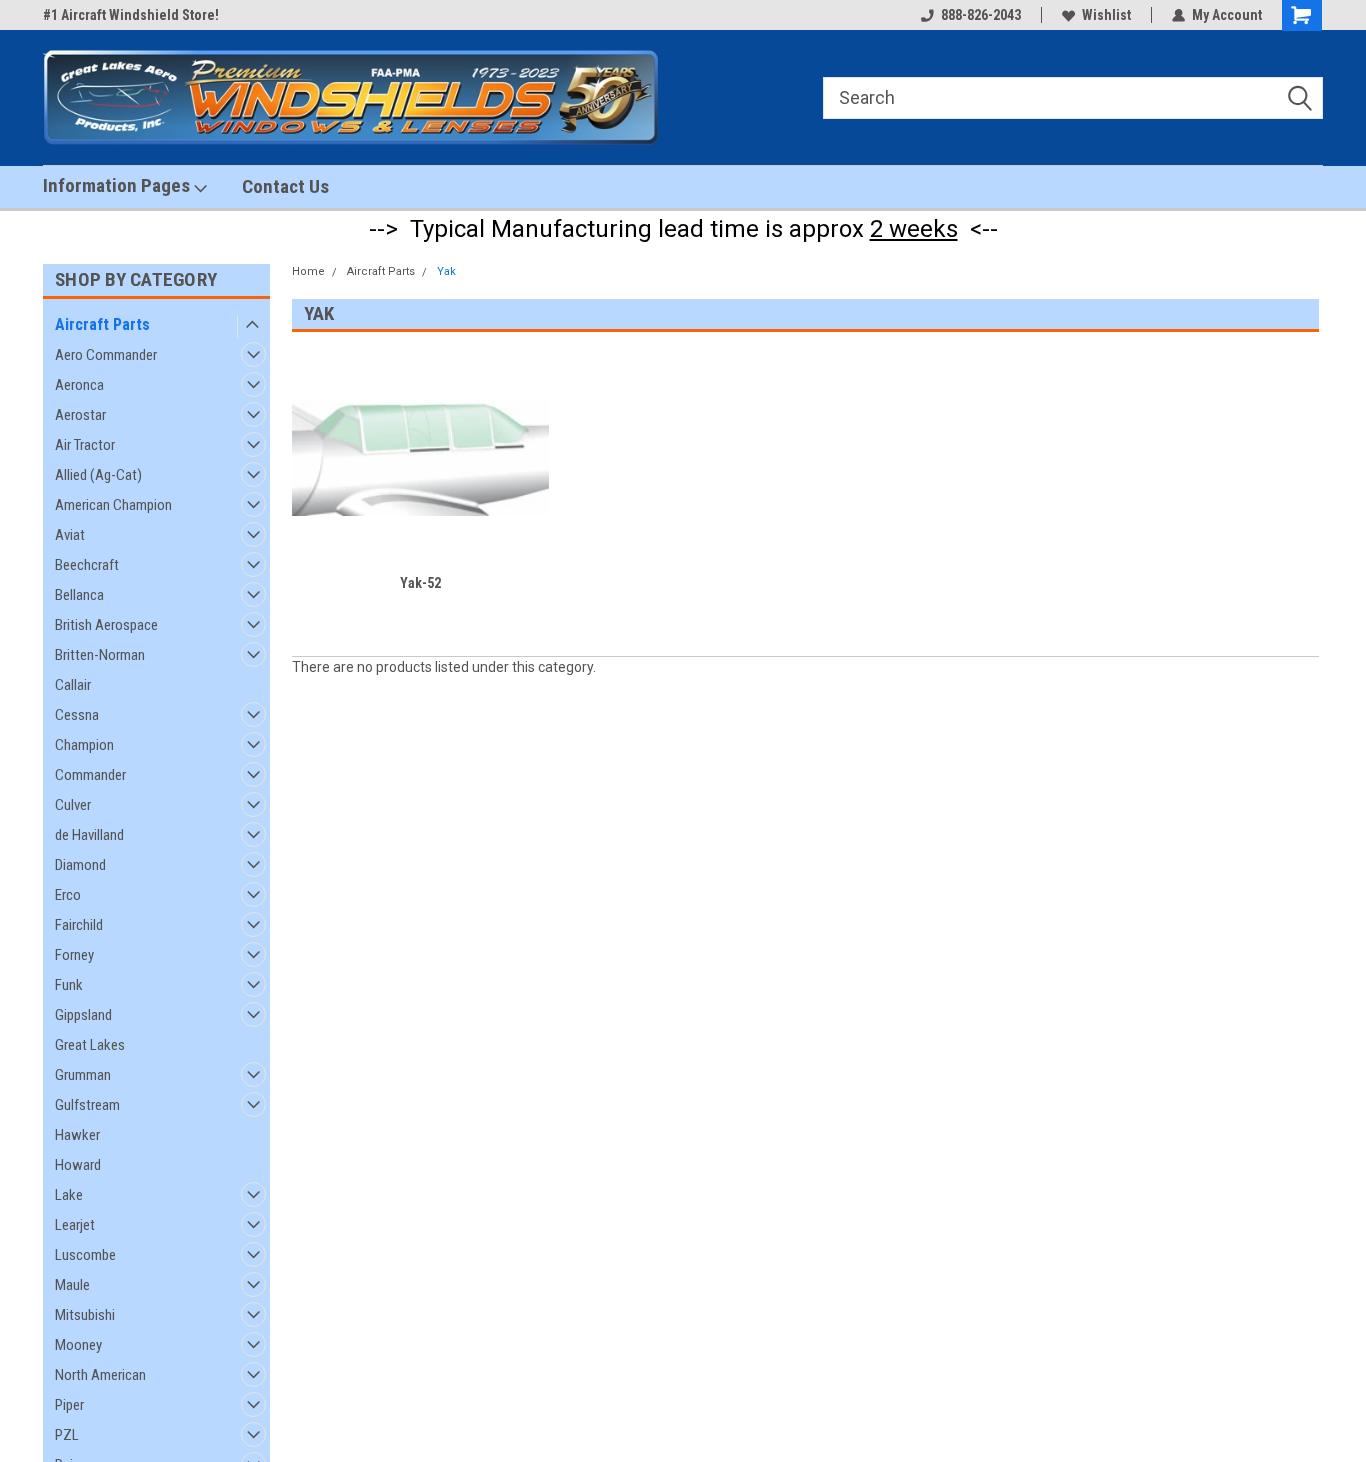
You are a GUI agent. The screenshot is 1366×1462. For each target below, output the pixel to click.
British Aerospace (106, 625)
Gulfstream (87, 1105)
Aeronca (79, 385)
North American (100, 1375)
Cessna (77, 715)
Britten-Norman (100, 655)
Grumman (83, 1075)
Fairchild (79, 925)
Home (308, 271)
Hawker (77, 1135)
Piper (69, 1405)
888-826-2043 (981, 15)
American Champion (113, 505)
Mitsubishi (85, 1315)
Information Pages (118, 185)
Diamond (80, 865)
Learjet (75, 1225)
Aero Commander (106, 355)
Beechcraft (87, 565)
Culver (73, 805)
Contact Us (285, 186)
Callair (73, 685)
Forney (74, 955)
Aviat (70, 535)
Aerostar (80, 415)
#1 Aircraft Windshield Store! (131, 15)
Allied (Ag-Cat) (98, 475)
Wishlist (1106, 15)
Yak (446, 271)
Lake (69, 1195)
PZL (67, 1435)
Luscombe (85, 1255)
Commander (90, 775)
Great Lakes (90, 1045)
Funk (69, 985)
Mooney (78, 1345)
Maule (72, 1285)
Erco (68, 895)
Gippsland (83, 1015)
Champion (84, 745)
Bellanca (79, 595)
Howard (78, 1165)
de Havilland (89, 835)
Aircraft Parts (102, 324)
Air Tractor (85, 445)
